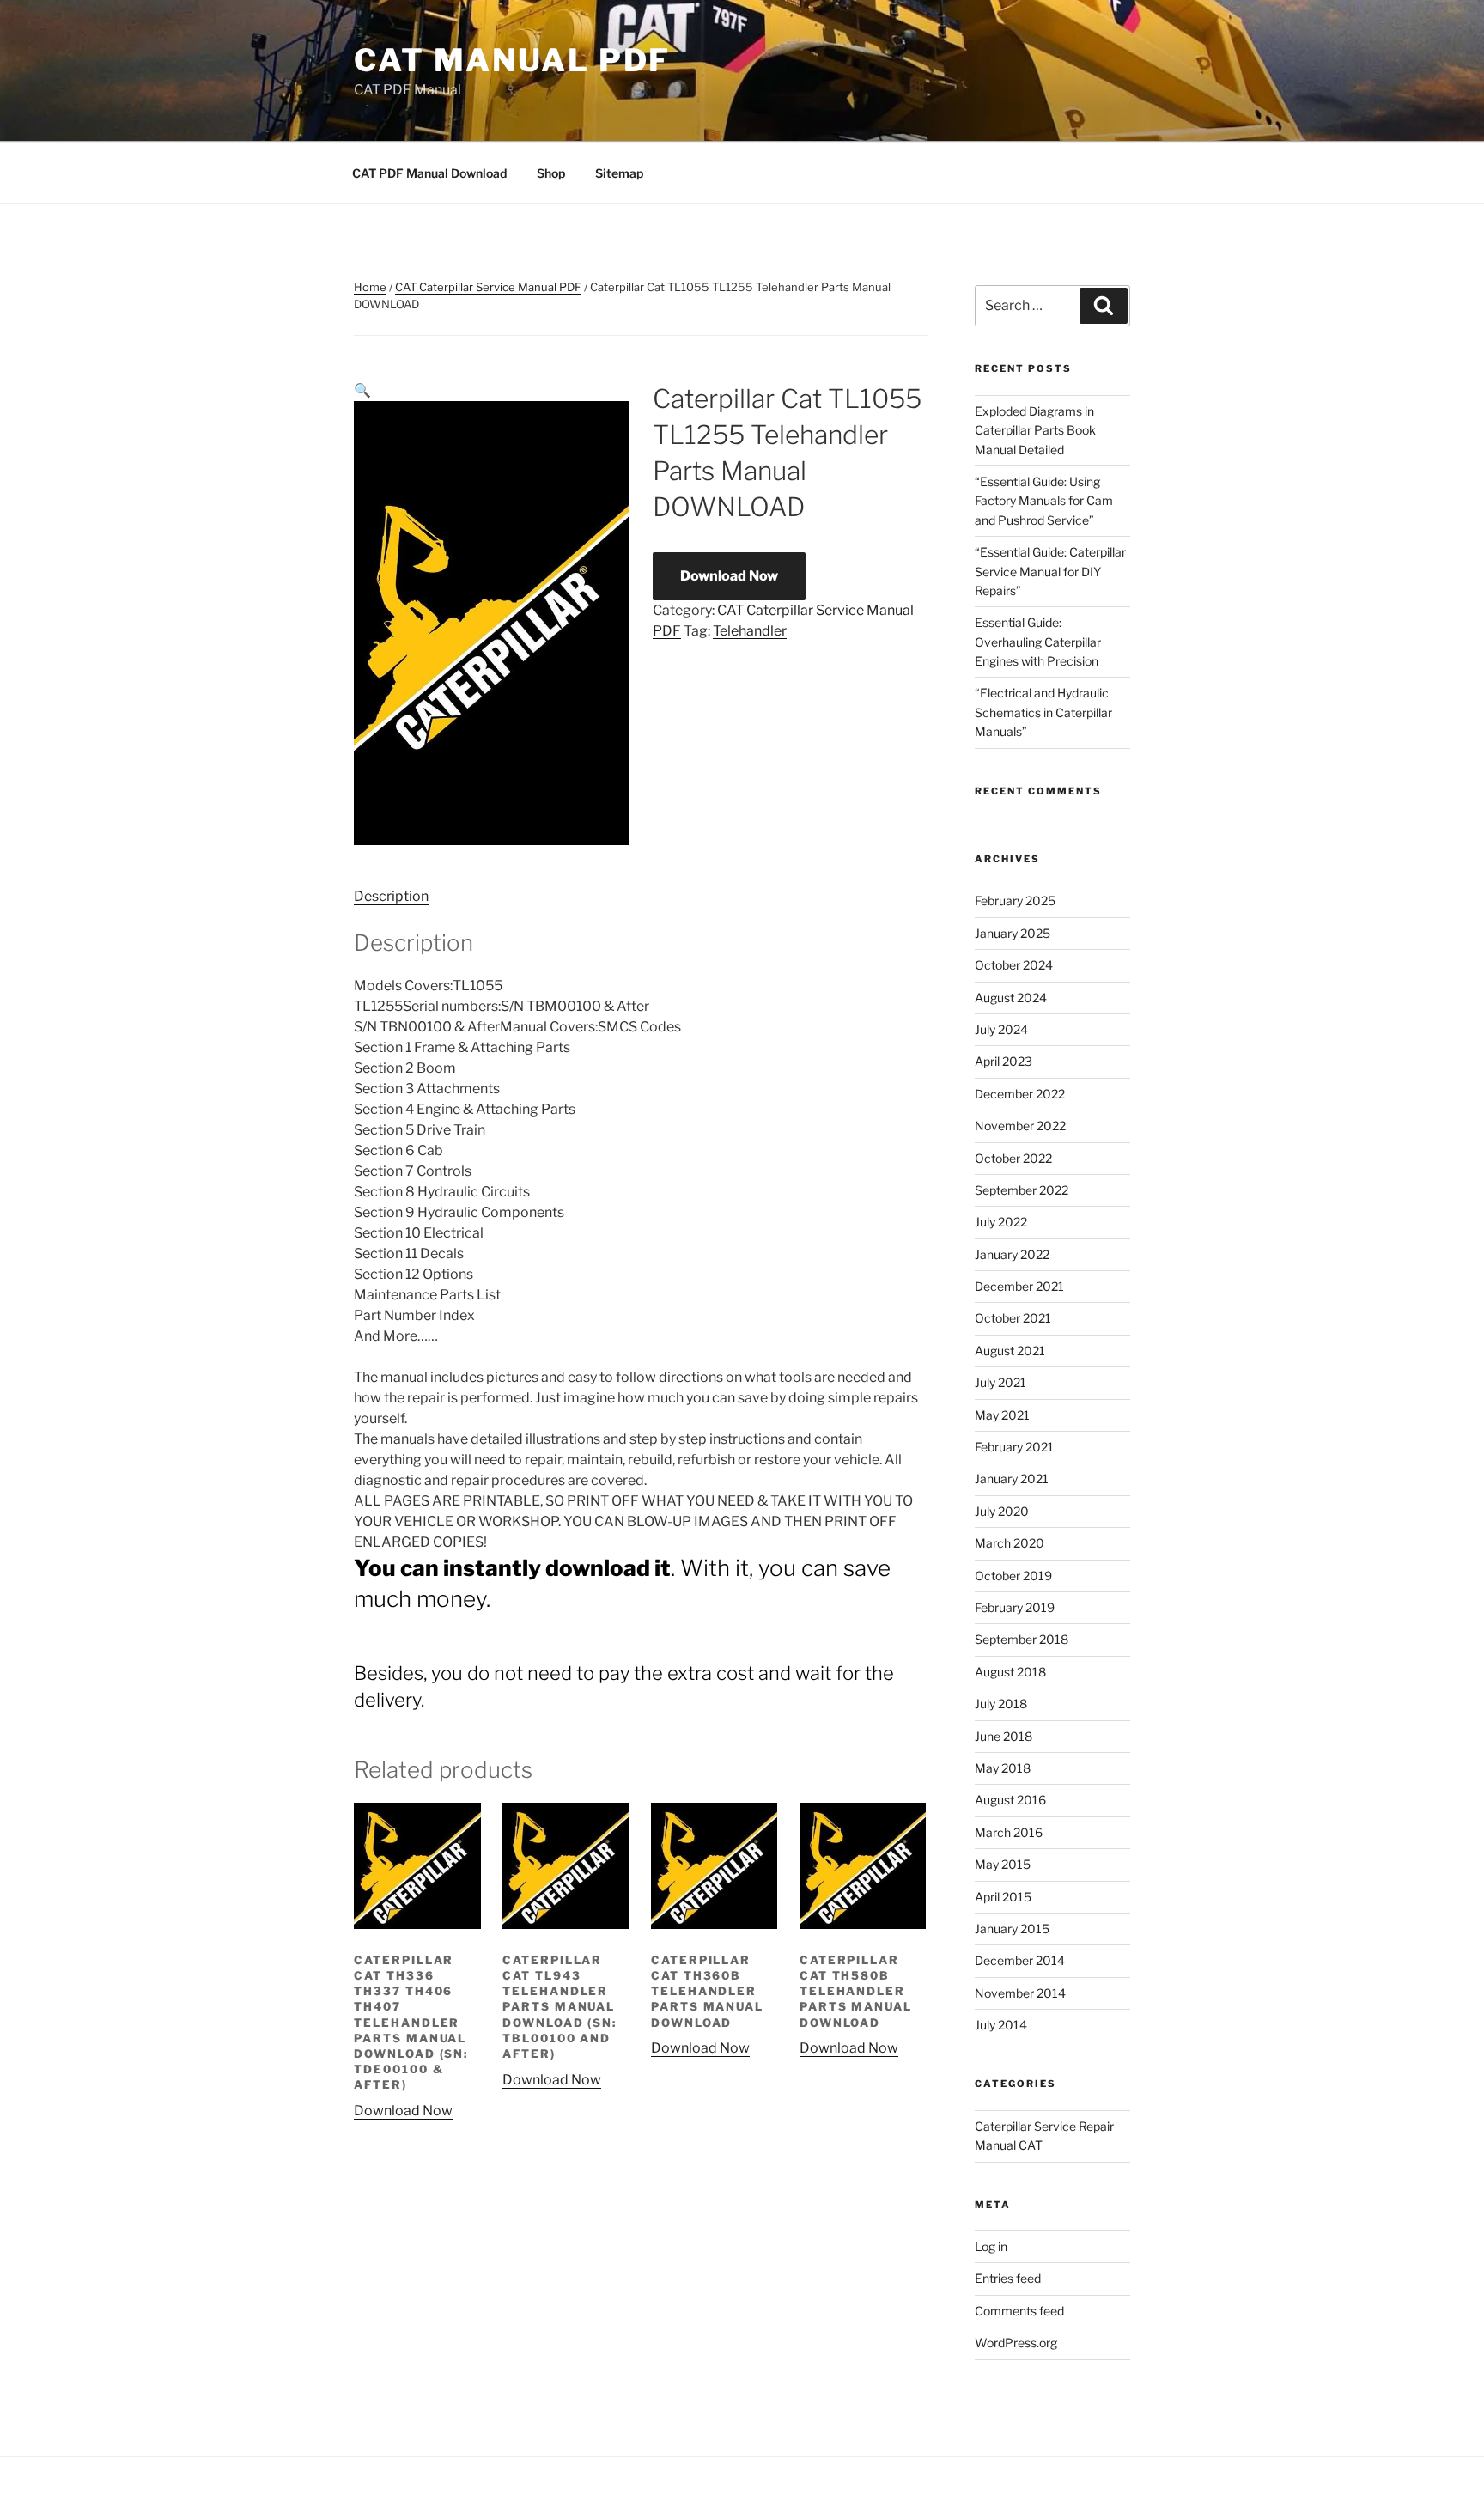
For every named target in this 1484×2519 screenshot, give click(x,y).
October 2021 (1013, 1318)
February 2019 (1015, 1607)
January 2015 (1012, 1929)
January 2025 (1013, 933)
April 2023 (1004, 1061)
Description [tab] (391, 896)
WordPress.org (1016, 2343)
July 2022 (1001, 1222)
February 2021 (1014, 1447)
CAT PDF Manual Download (429, 173)
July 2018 (1001, 1704)
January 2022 (1012, 1254)
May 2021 (1002, 1415)
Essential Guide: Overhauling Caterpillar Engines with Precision (1038, 642)
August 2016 (1010, 1800)
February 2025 (1015, 901)
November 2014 (1020, 1993)
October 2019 (1013, 1576)
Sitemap (619, 173)
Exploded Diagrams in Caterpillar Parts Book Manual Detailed (1035, 430)
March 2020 (1010, 1543)
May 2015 (1003, 1864)
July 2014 (1001, 2025)
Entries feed (1008, 2278)
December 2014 (1020, 1960)
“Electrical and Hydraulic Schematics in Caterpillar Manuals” (1043, 712)
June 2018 (1004, 1736)
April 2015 (1003, 1897)
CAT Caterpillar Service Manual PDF (488, 287)
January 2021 (1012, 1479)
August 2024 (1011, 998)
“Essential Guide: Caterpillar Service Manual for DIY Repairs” (1050, 571)
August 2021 (1010, 1351)
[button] (362, 390)
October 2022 (1013, 1158)
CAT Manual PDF (512, 60)
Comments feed (1019, 2311)
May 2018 (1003, 1768)
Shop (551, 173)
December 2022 (1020, 1094)
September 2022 (1022, 1190)
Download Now (729, 576)
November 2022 (1020, 1126)
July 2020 (1002, 1511)
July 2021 (1000, 1382)
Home (370, 287)
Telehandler (750, 631)
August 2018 (1010, 1672)
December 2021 (1019, 1286)
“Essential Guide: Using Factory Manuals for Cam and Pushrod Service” (1044, 501)
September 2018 (1022, 1639)
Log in (991, 2246)
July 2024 (1001, 1029)
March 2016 (1009, 1832)
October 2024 (1014, 965)
